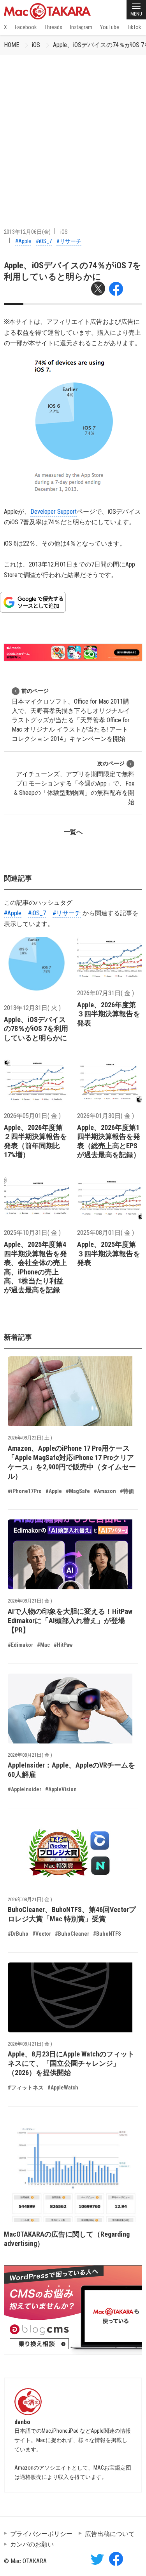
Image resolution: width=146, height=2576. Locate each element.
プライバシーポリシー (41, 2534)
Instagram (81, 27)
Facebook (26, 27)
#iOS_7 (44, 241)
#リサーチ (69, 241)
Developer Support (54, 512)
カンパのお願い (32, 2544)
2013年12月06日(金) (27, 232)
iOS (36, 45)
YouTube (110, 27)
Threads (53, 27)
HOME (11, 45)
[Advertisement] (73, 131)
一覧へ (73, 832)
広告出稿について (110, 2534)
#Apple (23, 241)
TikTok (134, 27)
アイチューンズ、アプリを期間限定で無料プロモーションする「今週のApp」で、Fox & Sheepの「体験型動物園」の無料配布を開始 (74, 783)
